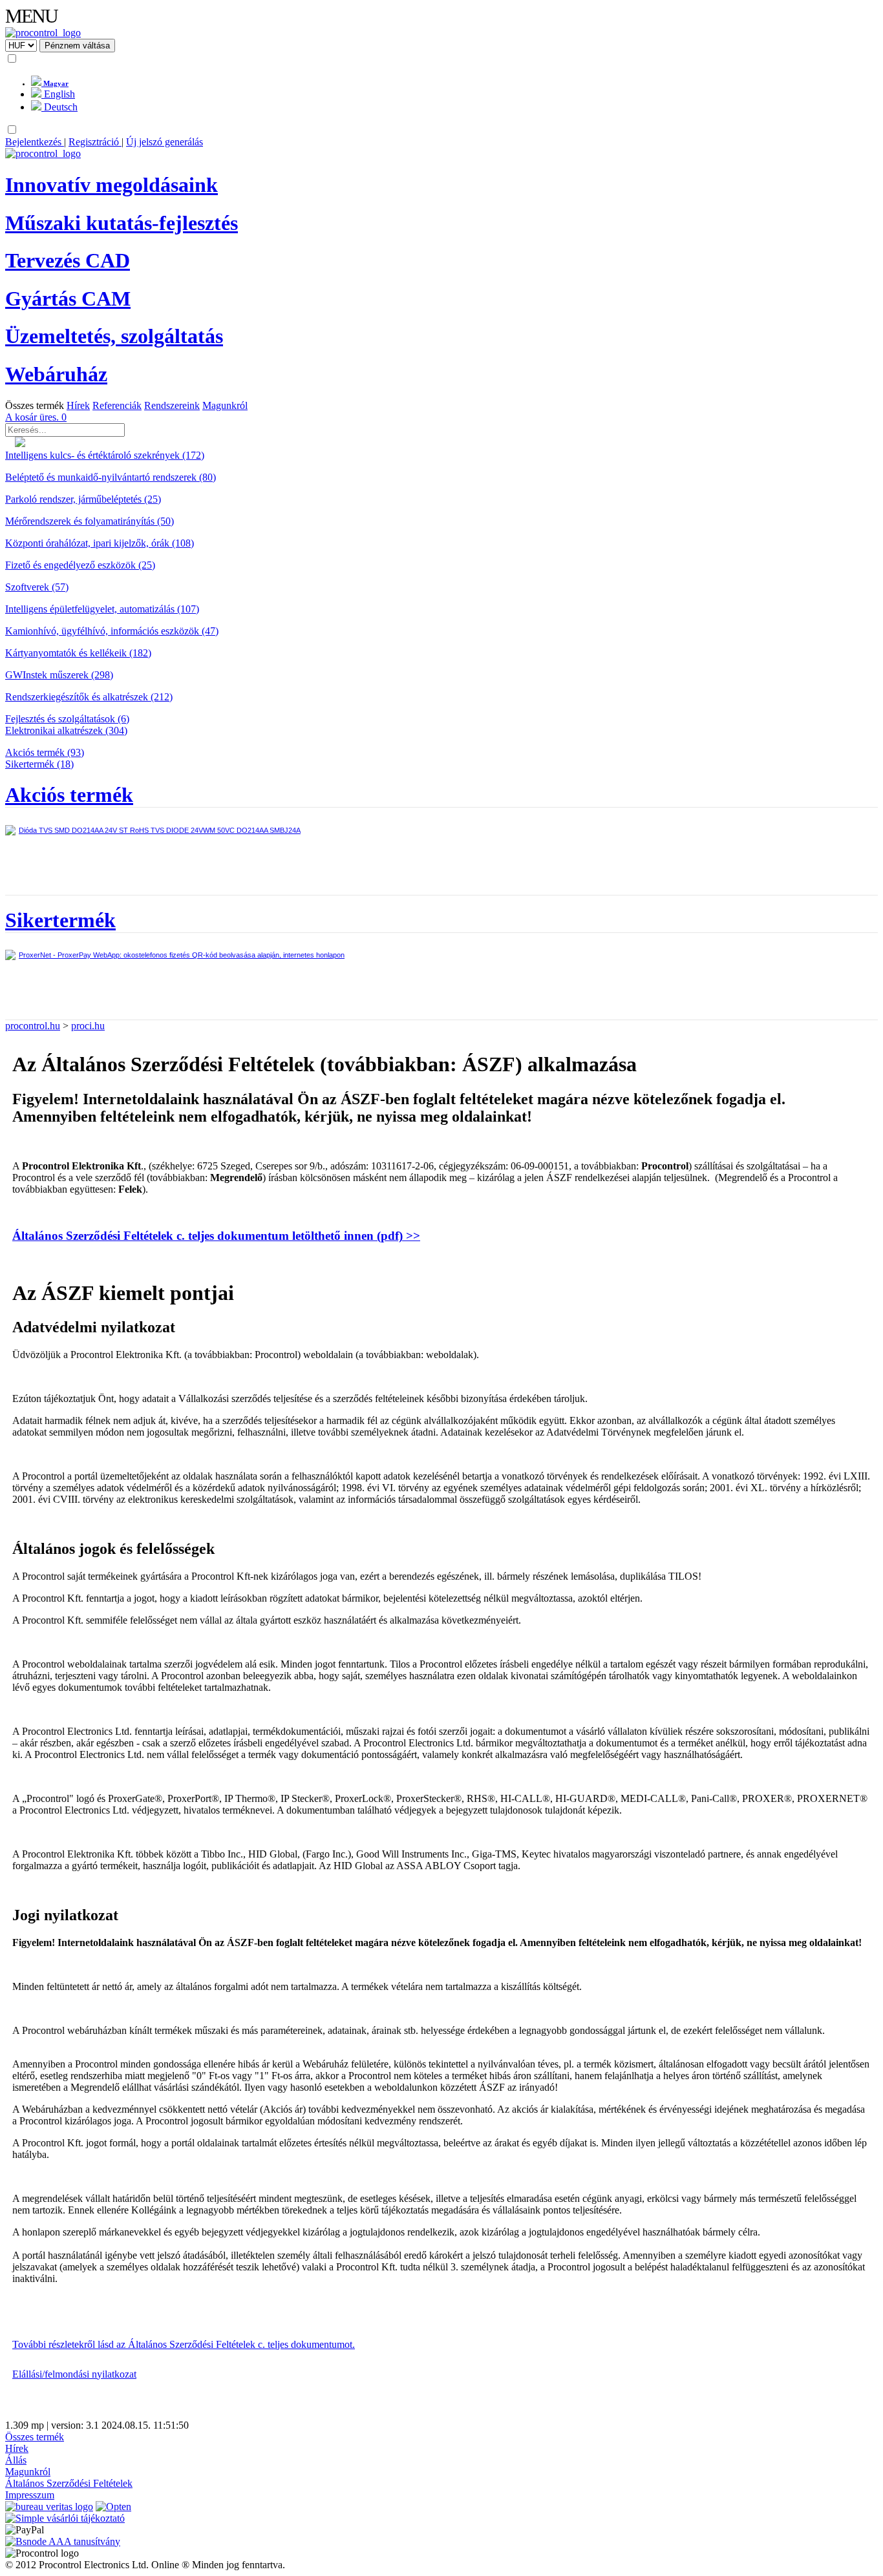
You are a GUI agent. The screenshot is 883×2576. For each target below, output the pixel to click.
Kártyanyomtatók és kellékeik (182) (78, 653)
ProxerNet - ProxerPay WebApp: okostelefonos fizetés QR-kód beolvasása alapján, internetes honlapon (182, 955)
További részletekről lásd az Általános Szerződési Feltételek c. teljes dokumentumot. (184, 2344)
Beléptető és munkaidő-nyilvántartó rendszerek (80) (111, 477)
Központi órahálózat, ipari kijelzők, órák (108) (100, 543)
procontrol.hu (33, 1026)
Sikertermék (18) (39, 764)
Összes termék (35, 405)
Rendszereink (172, 405)
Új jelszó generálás (165, 142)
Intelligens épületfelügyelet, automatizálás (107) (102, 609)
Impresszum (30, 2495)
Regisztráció (95, 142)
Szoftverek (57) (37, 587)
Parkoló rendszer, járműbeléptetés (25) (83, 499)
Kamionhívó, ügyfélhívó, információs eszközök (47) (112, 631)
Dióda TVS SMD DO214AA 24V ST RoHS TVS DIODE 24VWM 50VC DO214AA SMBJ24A (160, 830)
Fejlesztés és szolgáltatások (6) (67, 719)
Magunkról (225, 405)
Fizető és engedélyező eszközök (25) (80, 565)
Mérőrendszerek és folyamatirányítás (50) (90, 521)
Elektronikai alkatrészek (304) (66, 730)
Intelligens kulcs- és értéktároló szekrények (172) (105, 455)
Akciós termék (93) (45, 752)
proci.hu (88, 1026)
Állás (16, 2460)
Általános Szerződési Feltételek (69, 2483)
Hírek (78, 405)
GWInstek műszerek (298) (59, 675)
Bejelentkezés (35, 142)
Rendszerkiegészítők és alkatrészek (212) (89, 697)
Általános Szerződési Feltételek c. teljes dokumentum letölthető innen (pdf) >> (216, 1236)
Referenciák (117, 405)
